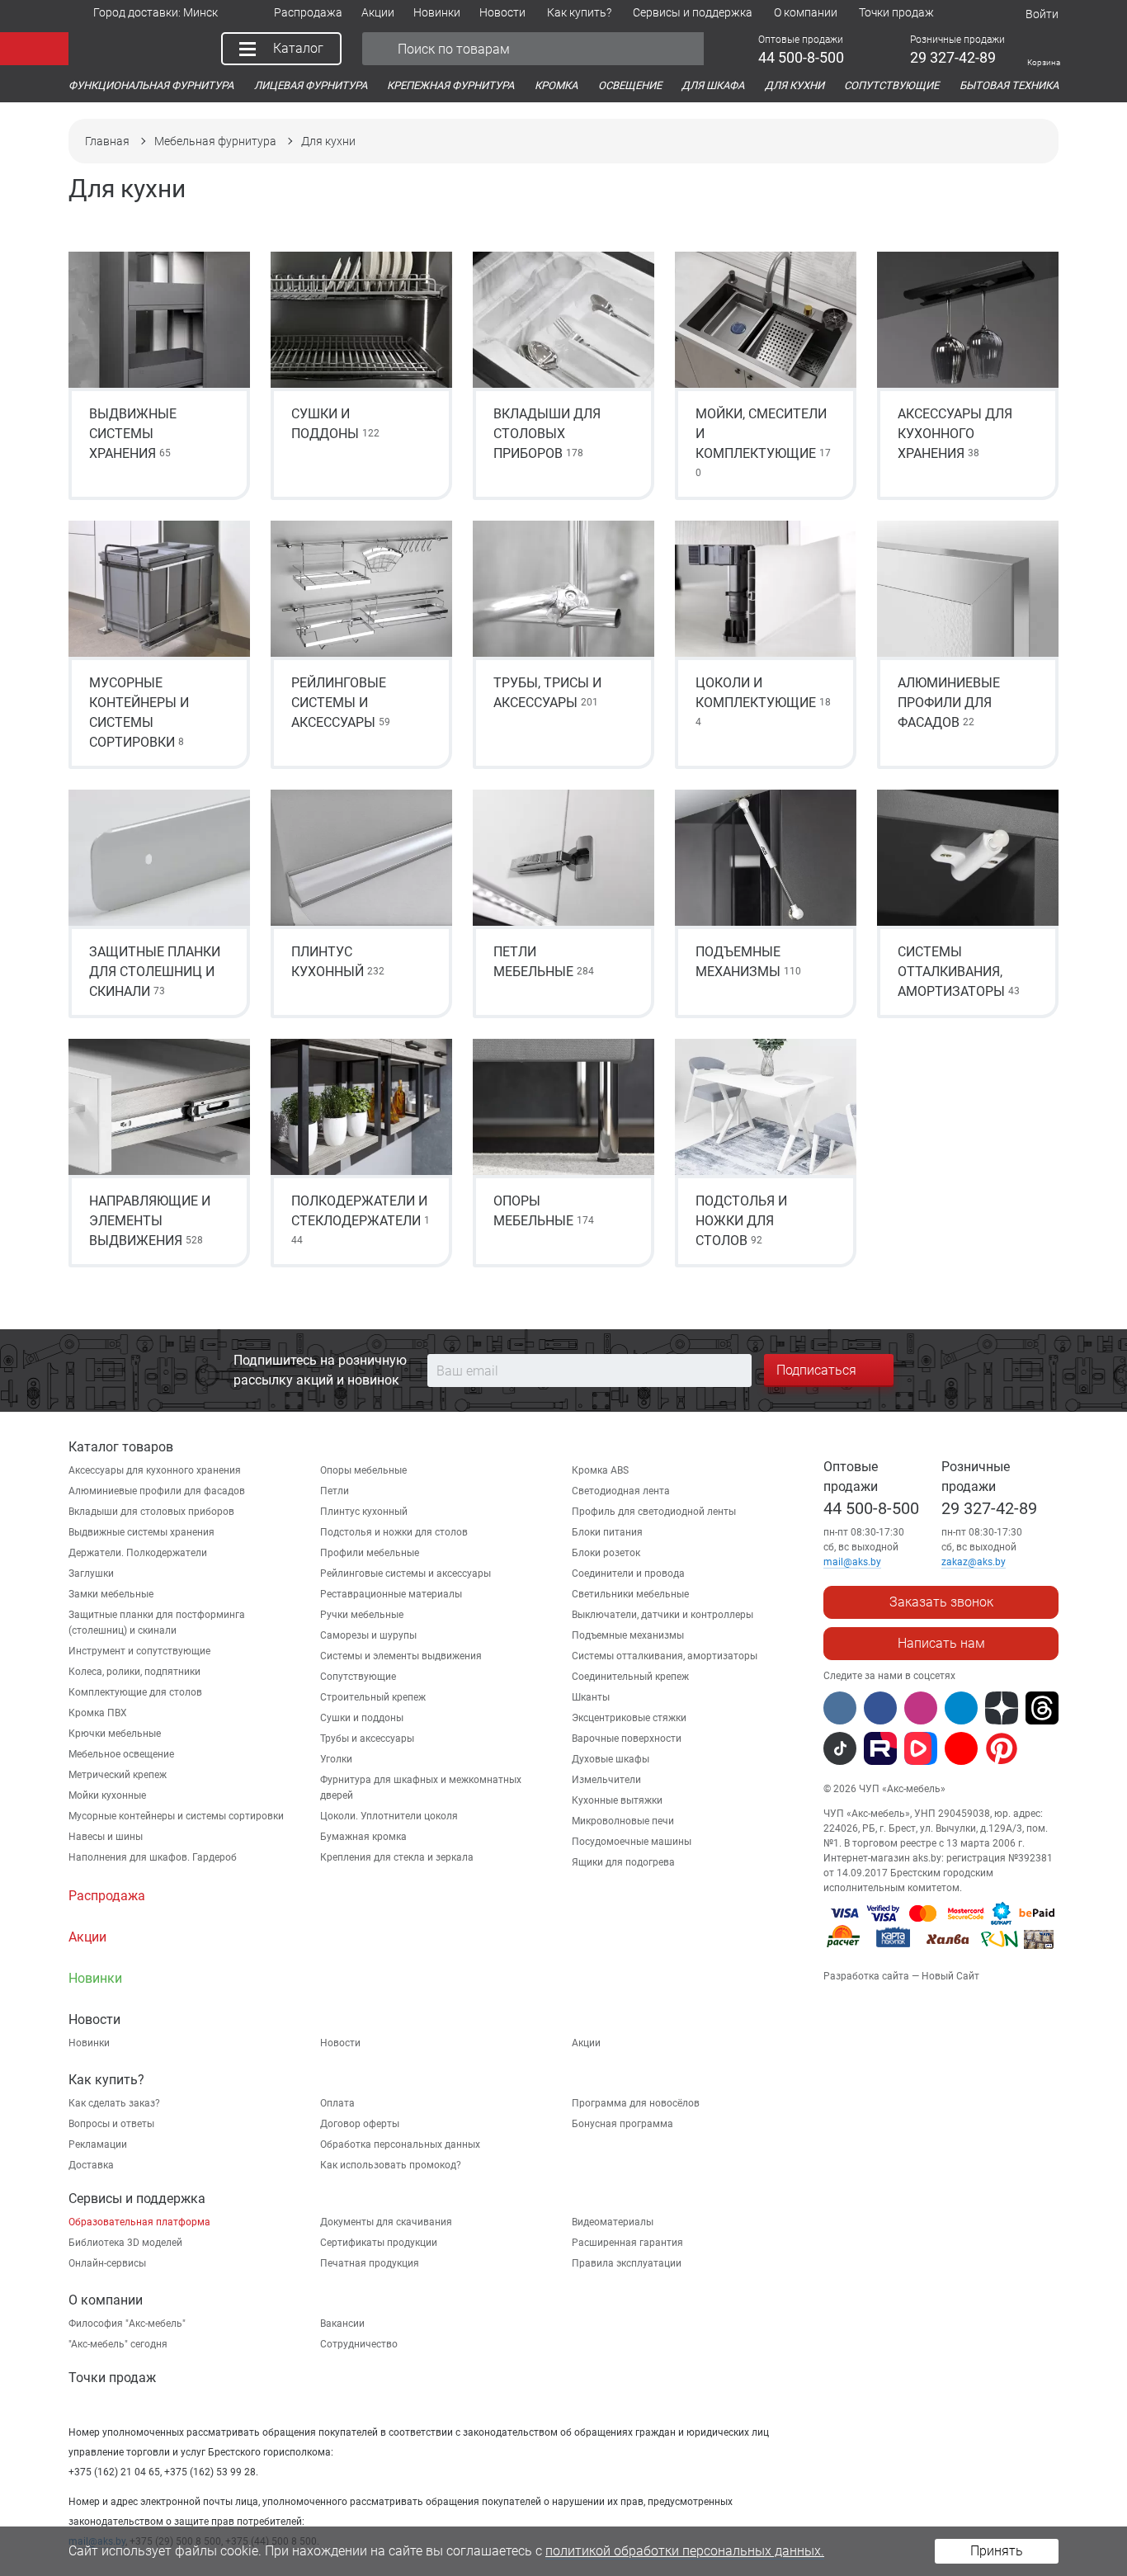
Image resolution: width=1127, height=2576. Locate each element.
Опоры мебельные (363, 1470)
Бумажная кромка (363, 1837)
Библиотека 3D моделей (125, 2243)
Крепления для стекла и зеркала (397, 1857)
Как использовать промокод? (391, 2165)
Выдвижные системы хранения (141, 1532)
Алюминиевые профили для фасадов (157, 1491)
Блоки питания (607, 1532)
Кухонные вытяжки (617, 1800)
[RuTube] (880, 1748)
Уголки (336, 1759)
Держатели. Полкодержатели (138, 1553)
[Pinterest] (1002, 1748)
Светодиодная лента (621, 1491)
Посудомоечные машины (632, 1842)
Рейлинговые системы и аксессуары (406, 1573)
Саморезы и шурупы (368, 1635)
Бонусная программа (622, 2124)
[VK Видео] (921, 1748)
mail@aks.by (852, 1562)
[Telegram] (961, 1708)
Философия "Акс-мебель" (127, 2324)
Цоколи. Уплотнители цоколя (389, 1816)
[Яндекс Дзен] (1002, 1708)
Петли (335, 1491)
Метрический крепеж (118, 1775)
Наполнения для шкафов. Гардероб (153, 1857)
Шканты (591, 1697)
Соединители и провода (628, 1573)
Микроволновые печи (623, 1821)
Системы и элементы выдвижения (401, 1656)
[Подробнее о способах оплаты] (941, 1951)
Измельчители (606, 1780)
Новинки (89, 2043)
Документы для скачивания (386, 2222)
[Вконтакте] (840, 1708)
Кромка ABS (600, 1470)
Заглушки (91, 1573)
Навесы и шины (106, 1837)
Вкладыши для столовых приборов (151, 1512)
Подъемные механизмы (628, 1635)
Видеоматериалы (613, 2222)
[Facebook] (880, 1708)
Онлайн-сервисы (107, 2263)
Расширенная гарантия (627, 2243)
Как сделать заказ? (114, 2103)
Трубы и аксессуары (367, 1739)
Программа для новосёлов (636, 2103)
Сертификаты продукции (379, 2243)
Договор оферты (360, 2124)
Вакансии (342, 2324)
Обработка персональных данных (400, 2144)
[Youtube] (961, 1748)
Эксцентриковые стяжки (629, 1718)
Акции (586, 2043)
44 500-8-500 (871, 1508)
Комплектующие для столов (135, 1692)
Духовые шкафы (611, 1759)
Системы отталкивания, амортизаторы (665, 1656)
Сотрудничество (359, 2344)
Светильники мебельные (630, 1594)
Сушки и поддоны (362, 1718)
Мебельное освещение (121, 1754)
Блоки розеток (606, 1553)
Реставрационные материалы (391, 1594)
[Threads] (1042, 1708)
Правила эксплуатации (627, 2263)
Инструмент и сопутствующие (139, 1651)
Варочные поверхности (627, 1739)
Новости (340, 2043)
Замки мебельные (111, 1594)
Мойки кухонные (107, 1795)
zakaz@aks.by (974, 1562)
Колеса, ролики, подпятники (134, 1672)
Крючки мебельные (115, 1734)
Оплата (337, 2103)
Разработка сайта (866, 1976)
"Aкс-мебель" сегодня (118, 2344)
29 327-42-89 (989, 1508)
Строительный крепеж (373, 1697)
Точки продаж (112, 2378)
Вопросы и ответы (111, 2124)
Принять (997, 2551)
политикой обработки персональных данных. (685, 2551)
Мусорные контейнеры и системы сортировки (176, 1816)
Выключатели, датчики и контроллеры (663, 1615)
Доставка (91, 2165)
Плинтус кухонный (364, 1512)
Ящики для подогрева (623, 1862)
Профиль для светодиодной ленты (654, 1512)
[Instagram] (921, 1708)
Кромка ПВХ (98, 1713)
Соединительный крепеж (630, 1677)
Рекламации (98, 2144)
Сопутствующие (358, 1677)
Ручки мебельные (362, 1615)
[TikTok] (840, 1748)
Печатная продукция (370, 2263)
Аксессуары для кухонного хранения (155, 1470)
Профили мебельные (370, 1553)
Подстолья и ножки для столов (394, 1532)
